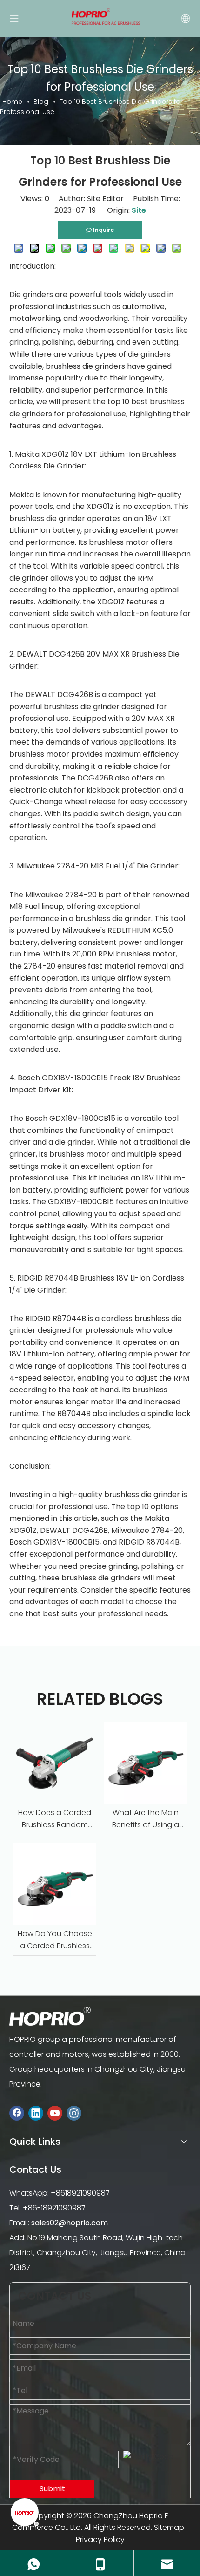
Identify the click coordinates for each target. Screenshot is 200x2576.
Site (139, 210)
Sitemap (169, 2527)
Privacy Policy (100, 2539)
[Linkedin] (36, 2113)
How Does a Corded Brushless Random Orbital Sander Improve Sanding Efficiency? (55, 1819)
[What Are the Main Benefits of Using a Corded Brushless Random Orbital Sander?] (145, 1763)
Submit (52, 2489)
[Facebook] (17, 2113)
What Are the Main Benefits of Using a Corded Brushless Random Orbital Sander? (146, 1819)
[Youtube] (55, 2113)
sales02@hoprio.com (70, 2223)
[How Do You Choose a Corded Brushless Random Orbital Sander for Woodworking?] (55, 1884)
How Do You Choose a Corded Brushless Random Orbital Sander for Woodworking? (55, 1940)
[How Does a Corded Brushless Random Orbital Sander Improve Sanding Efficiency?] (55, 1763)
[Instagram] (74, 2113)
